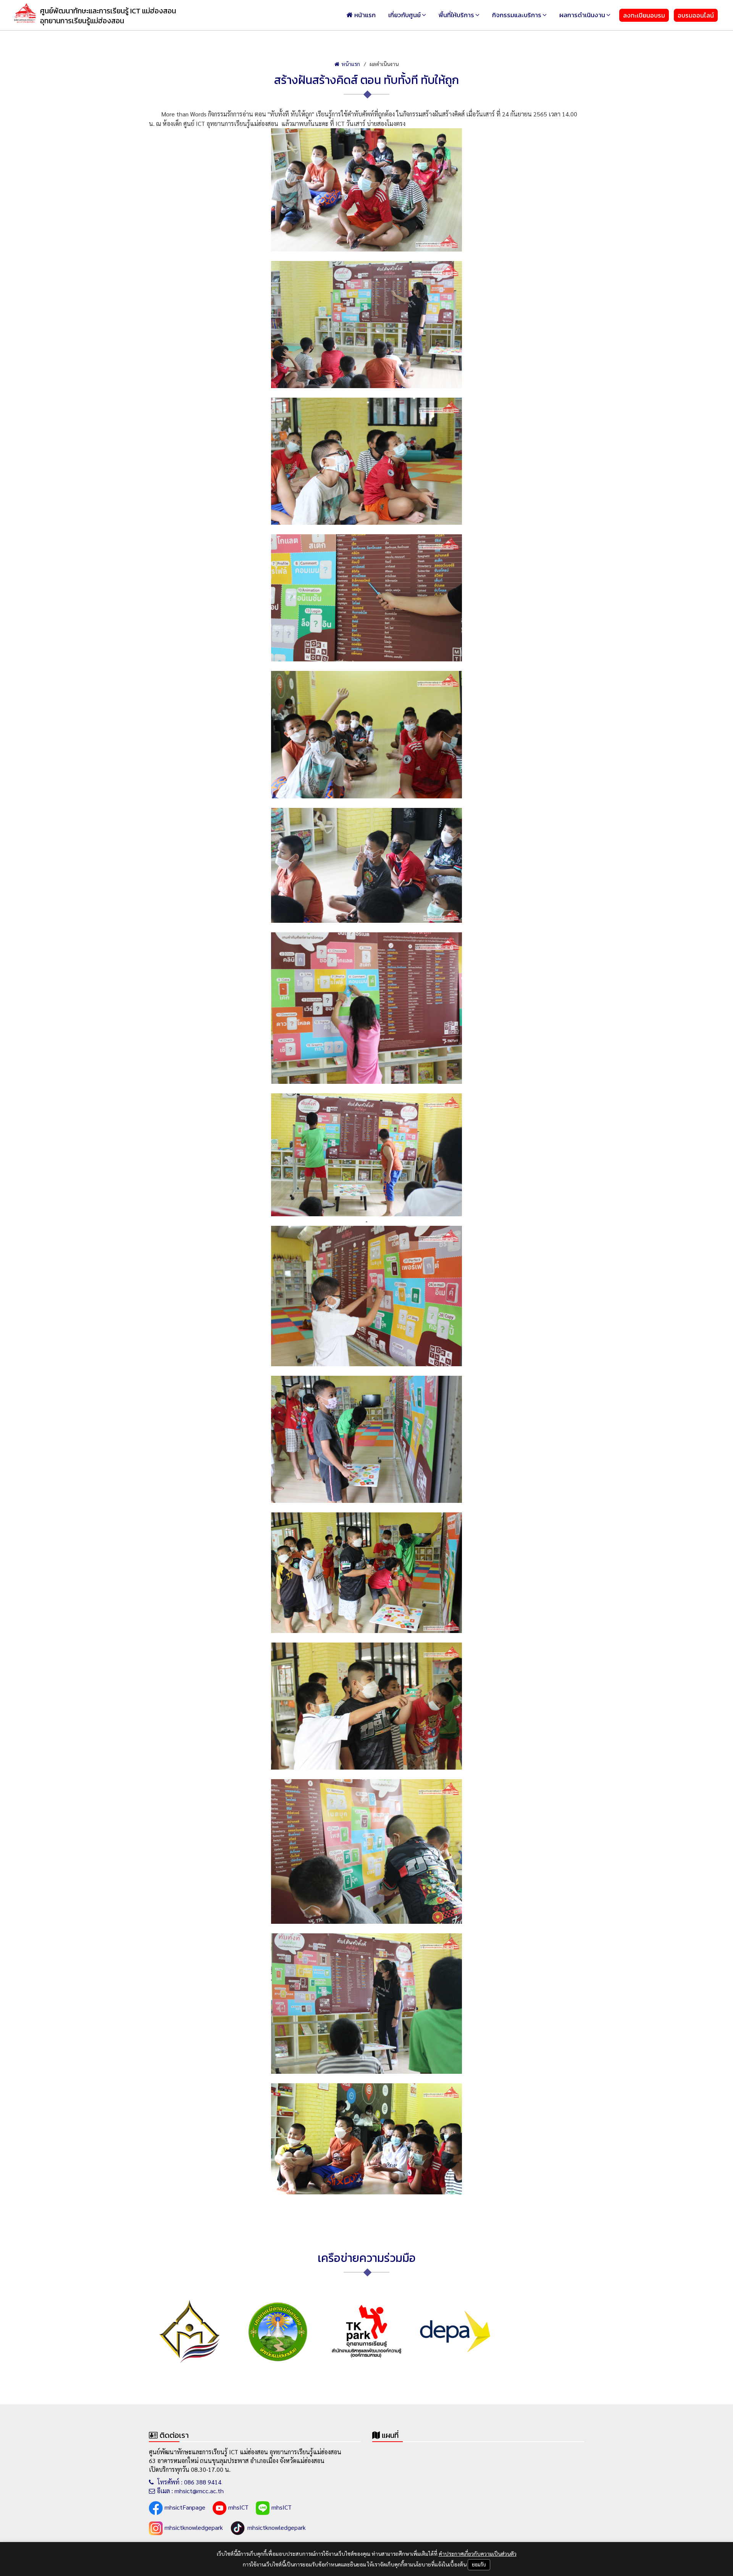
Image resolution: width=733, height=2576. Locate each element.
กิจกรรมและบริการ (517, 15)
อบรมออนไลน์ (696, 15)
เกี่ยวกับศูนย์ (404, 15)
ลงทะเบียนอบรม (644, 15)
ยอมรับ (479, 2564)
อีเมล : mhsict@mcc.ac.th (190, 2491)
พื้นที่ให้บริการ (456, 15)
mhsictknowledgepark (194, 2527)
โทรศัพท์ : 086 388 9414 (189, 2482)
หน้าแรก (365, 15)
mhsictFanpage (185, 2507)
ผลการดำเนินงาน (582, 15)
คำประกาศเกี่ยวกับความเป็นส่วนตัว (478, 2553)
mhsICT (238, 2507)
